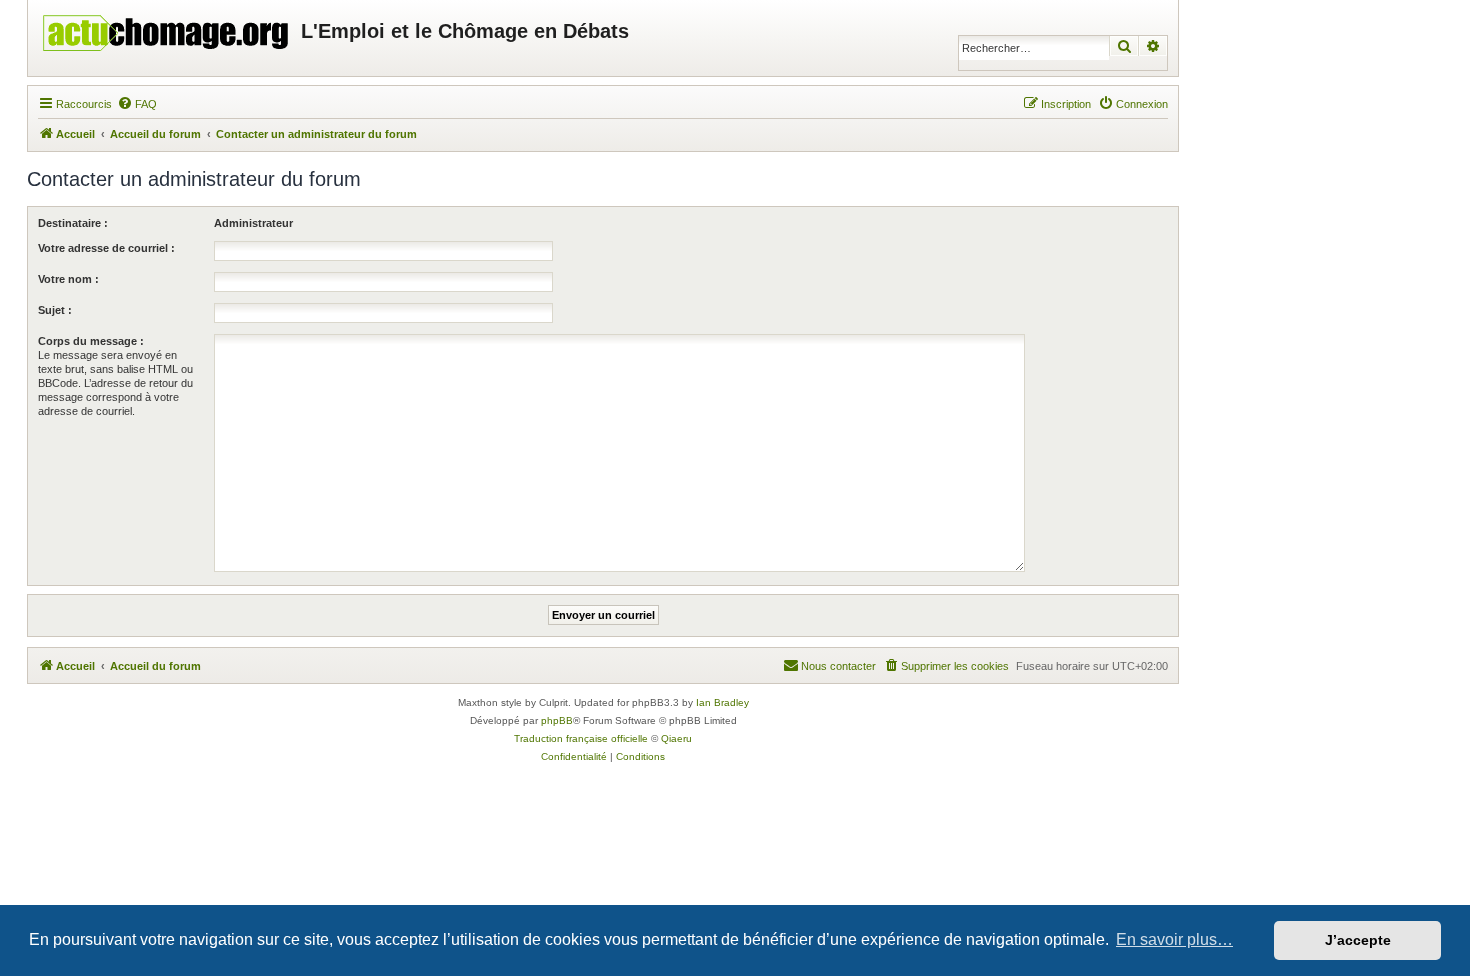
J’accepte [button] (1358, 940)
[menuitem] (137, 104)
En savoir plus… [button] (1174, 939)
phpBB (557, 720)
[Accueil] (167, 28)
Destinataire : (73, 223)
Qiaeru (676, 738)
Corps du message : (91, 341)
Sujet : (55, 310)
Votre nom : (68, 279)
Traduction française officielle (581, 738)
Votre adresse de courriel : (106, 248)
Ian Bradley (722, 702)
